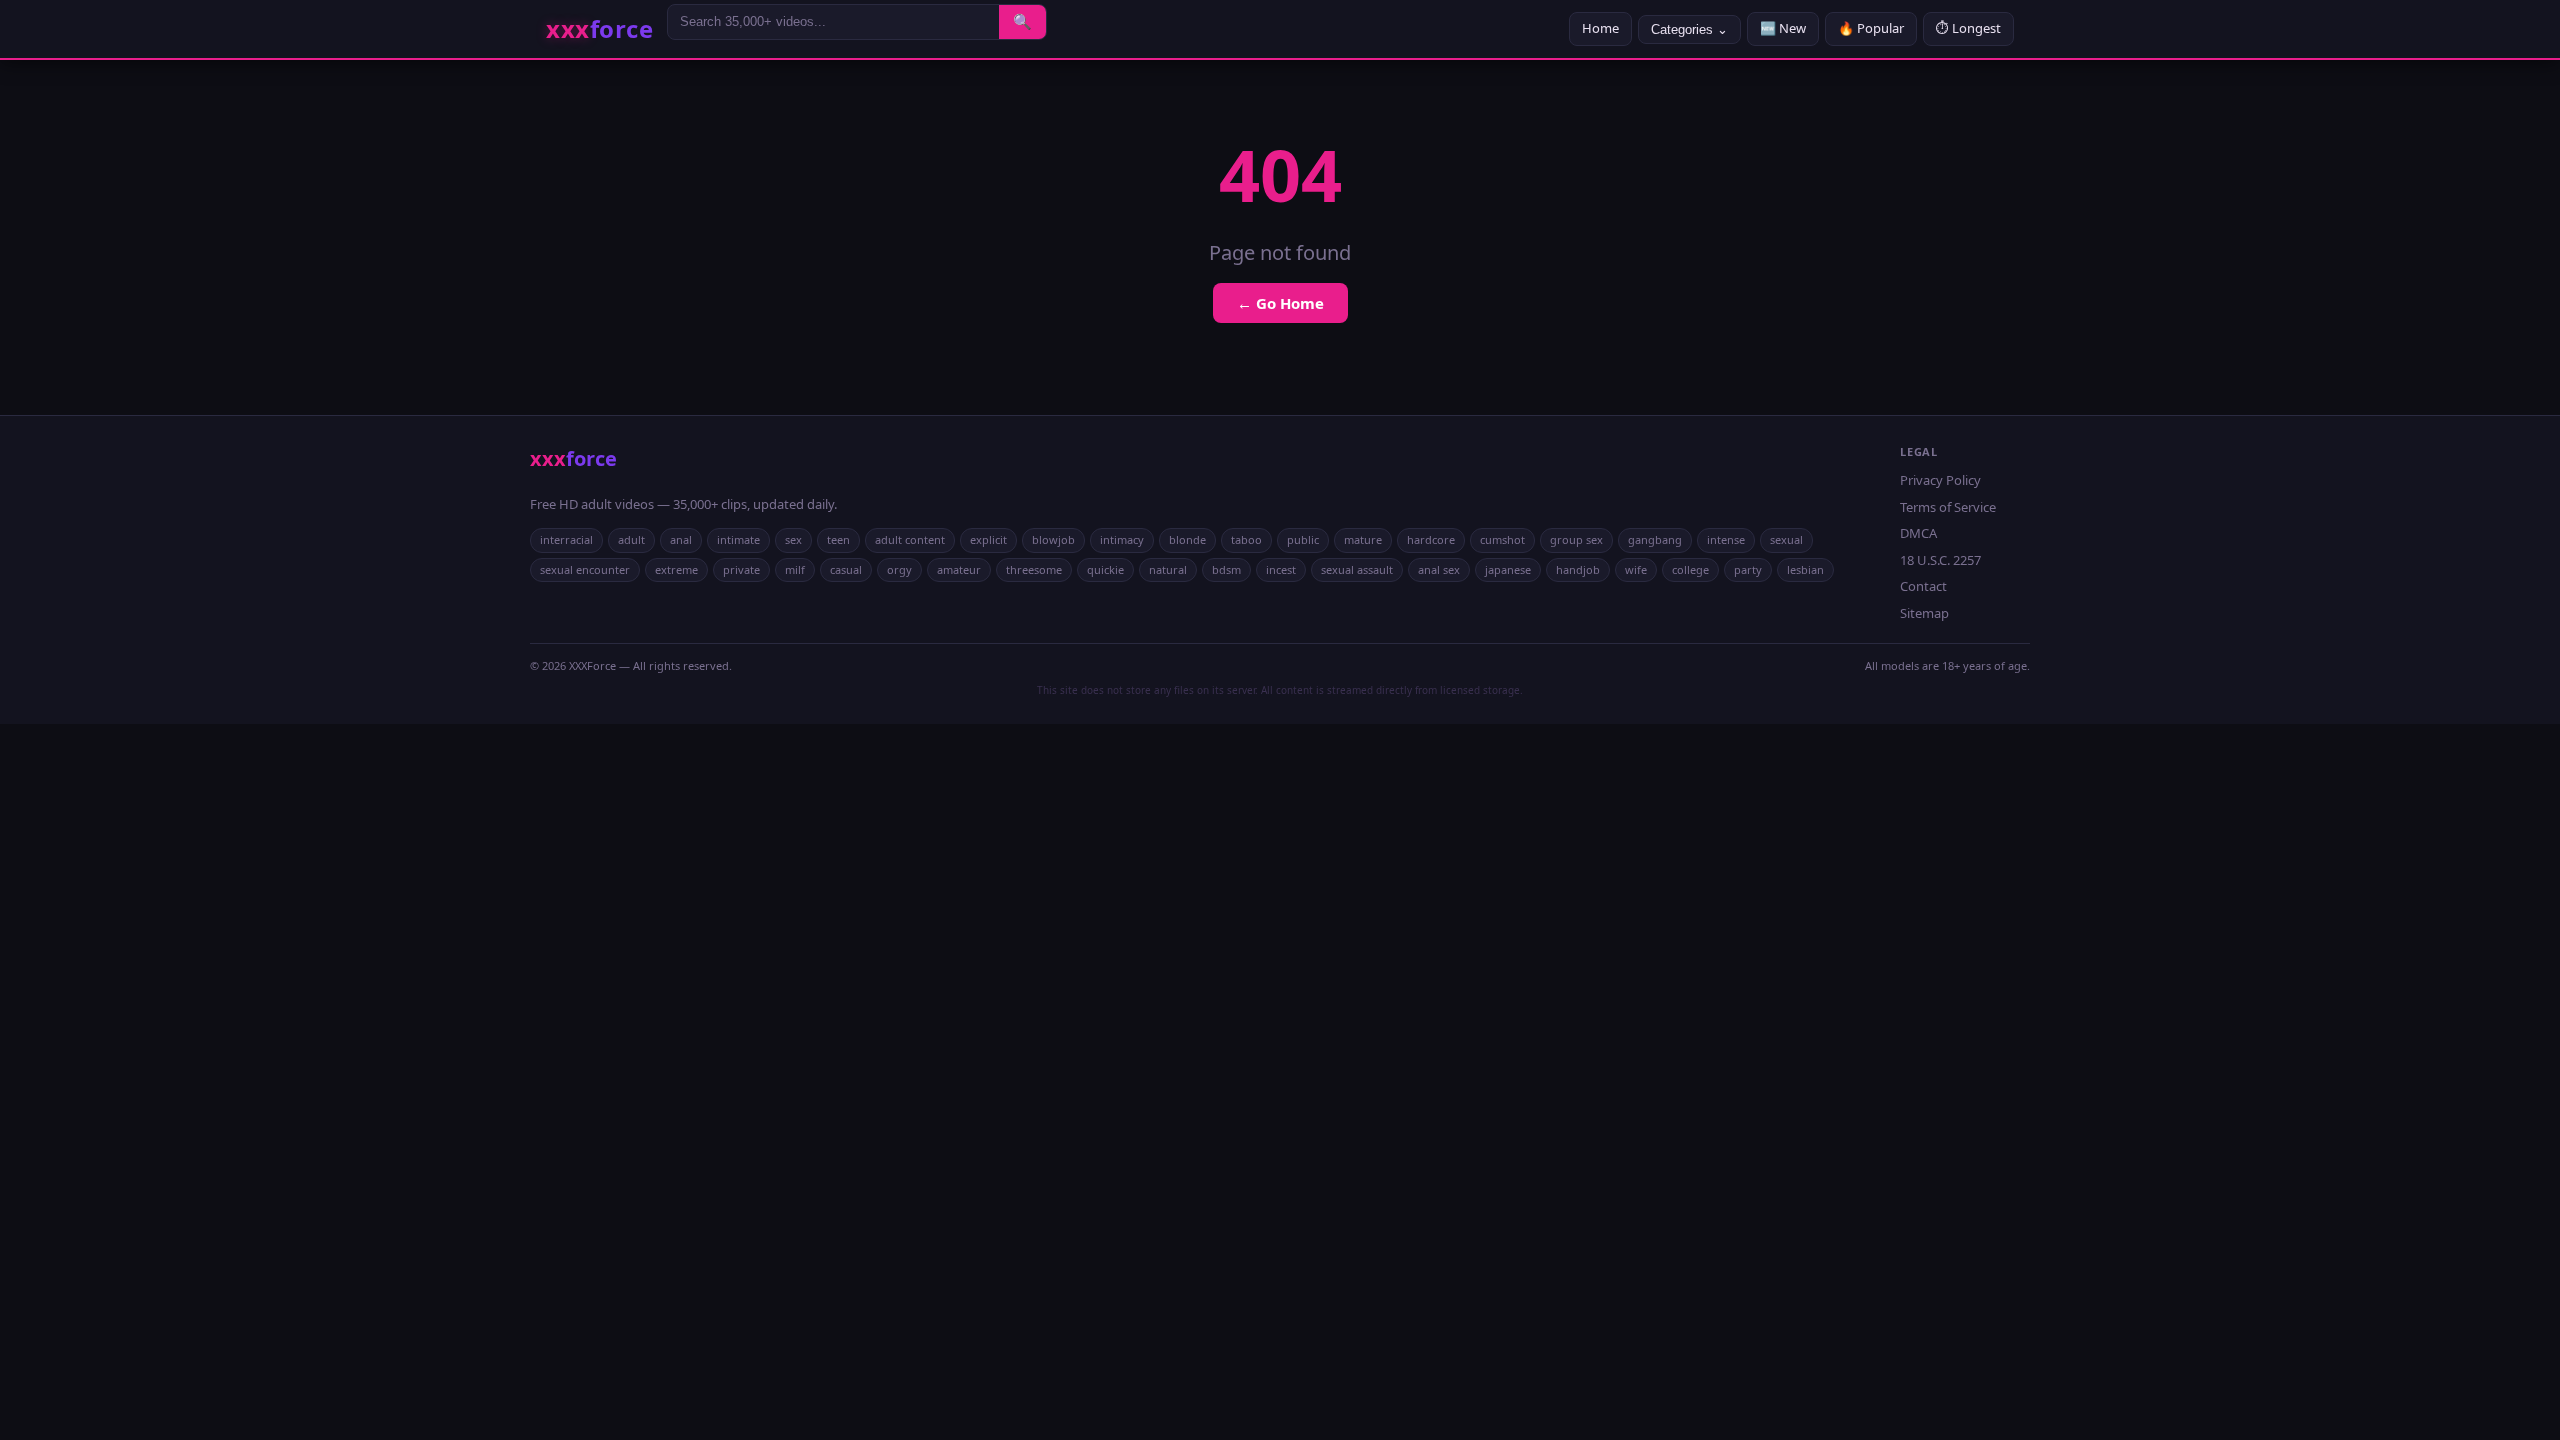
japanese (1508, 569)
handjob (1578, 569)
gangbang (1655, 539)
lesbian (1805, 569)
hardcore (1431, 539)
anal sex (1439, 569)
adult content (910, 539)
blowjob (1053, 539)
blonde (1187, 539)
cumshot (1502, 539)
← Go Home (1280, 303)
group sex (1576, 539)
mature (1363, 539)
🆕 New (1783, 28)
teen (838, 539)
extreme (676, 569)
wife (1636, 569)
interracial (566, 539)
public (1303, 539)
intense (1726, 539)
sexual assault (1357, 569)
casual (846, 569)
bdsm (1226, 569)
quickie (1105, 569)
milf (795, 569)
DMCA (1918, 533)
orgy (899, 569)
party (1748, 569)
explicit (988, 539)
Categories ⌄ (1689, 29)
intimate (738, 539)
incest (1281, 569)
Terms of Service (1948, 507)
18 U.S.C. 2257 (1940, 560)
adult (631, 539)
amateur (959, 569)
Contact (1923, 586)
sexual (1786, 539)
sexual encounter (585, 569)
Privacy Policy (1940, 480)
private (741, 569)
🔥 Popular (1871, 28)
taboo (1246, 539)
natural (1168, 569)
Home (1600, 28)
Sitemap (1924, 613)
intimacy (1122, 539)
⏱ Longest (1968, 28)
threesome (1034, 569)
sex (793, 539)
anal (681, 539)
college (1690, 569)
